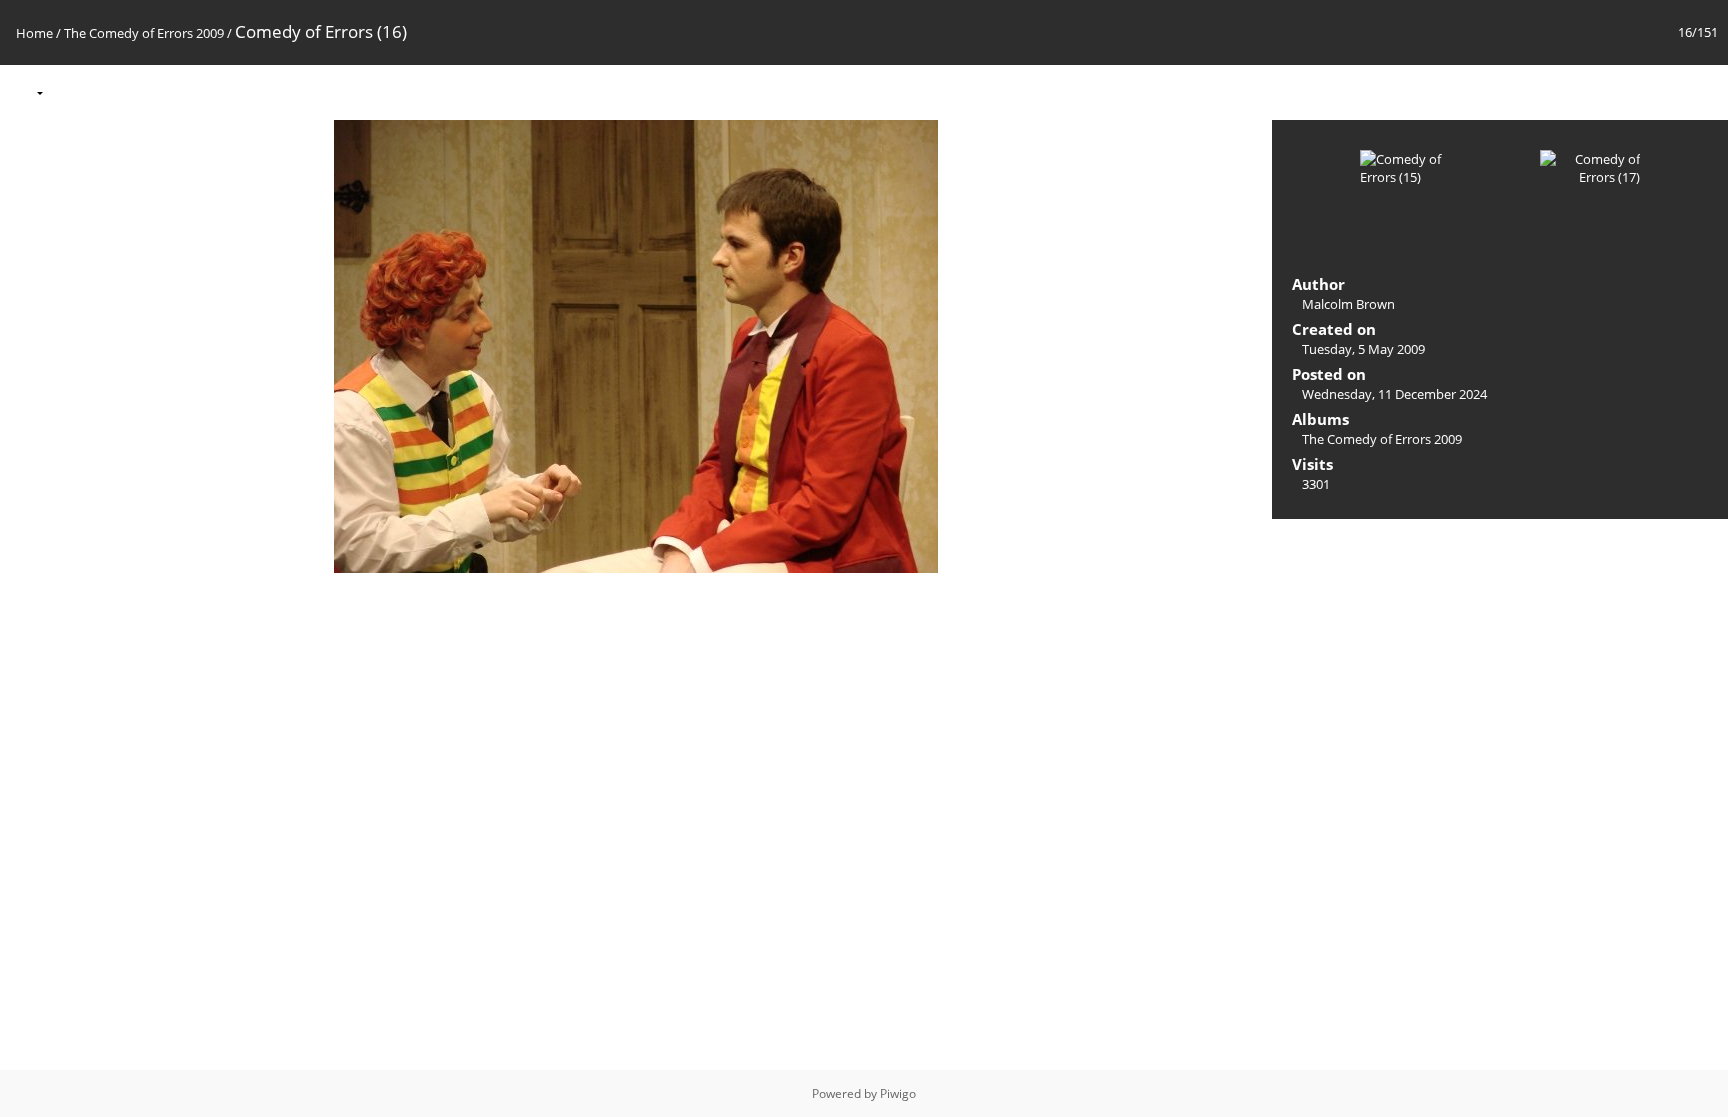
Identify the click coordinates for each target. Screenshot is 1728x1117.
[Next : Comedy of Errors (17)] (1702, 91)
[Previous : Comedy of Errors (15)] (1660, 91)
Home (34, 33)
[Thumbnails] (1618, 91)
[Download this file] (155, 91)
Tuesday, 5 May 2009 (1363, 349)
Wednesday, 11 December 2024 (1394, 394)
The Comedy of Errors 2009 (144, 33)
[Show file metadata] (113, 91)
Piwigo (898, 1093)
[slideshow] (71, 91)
